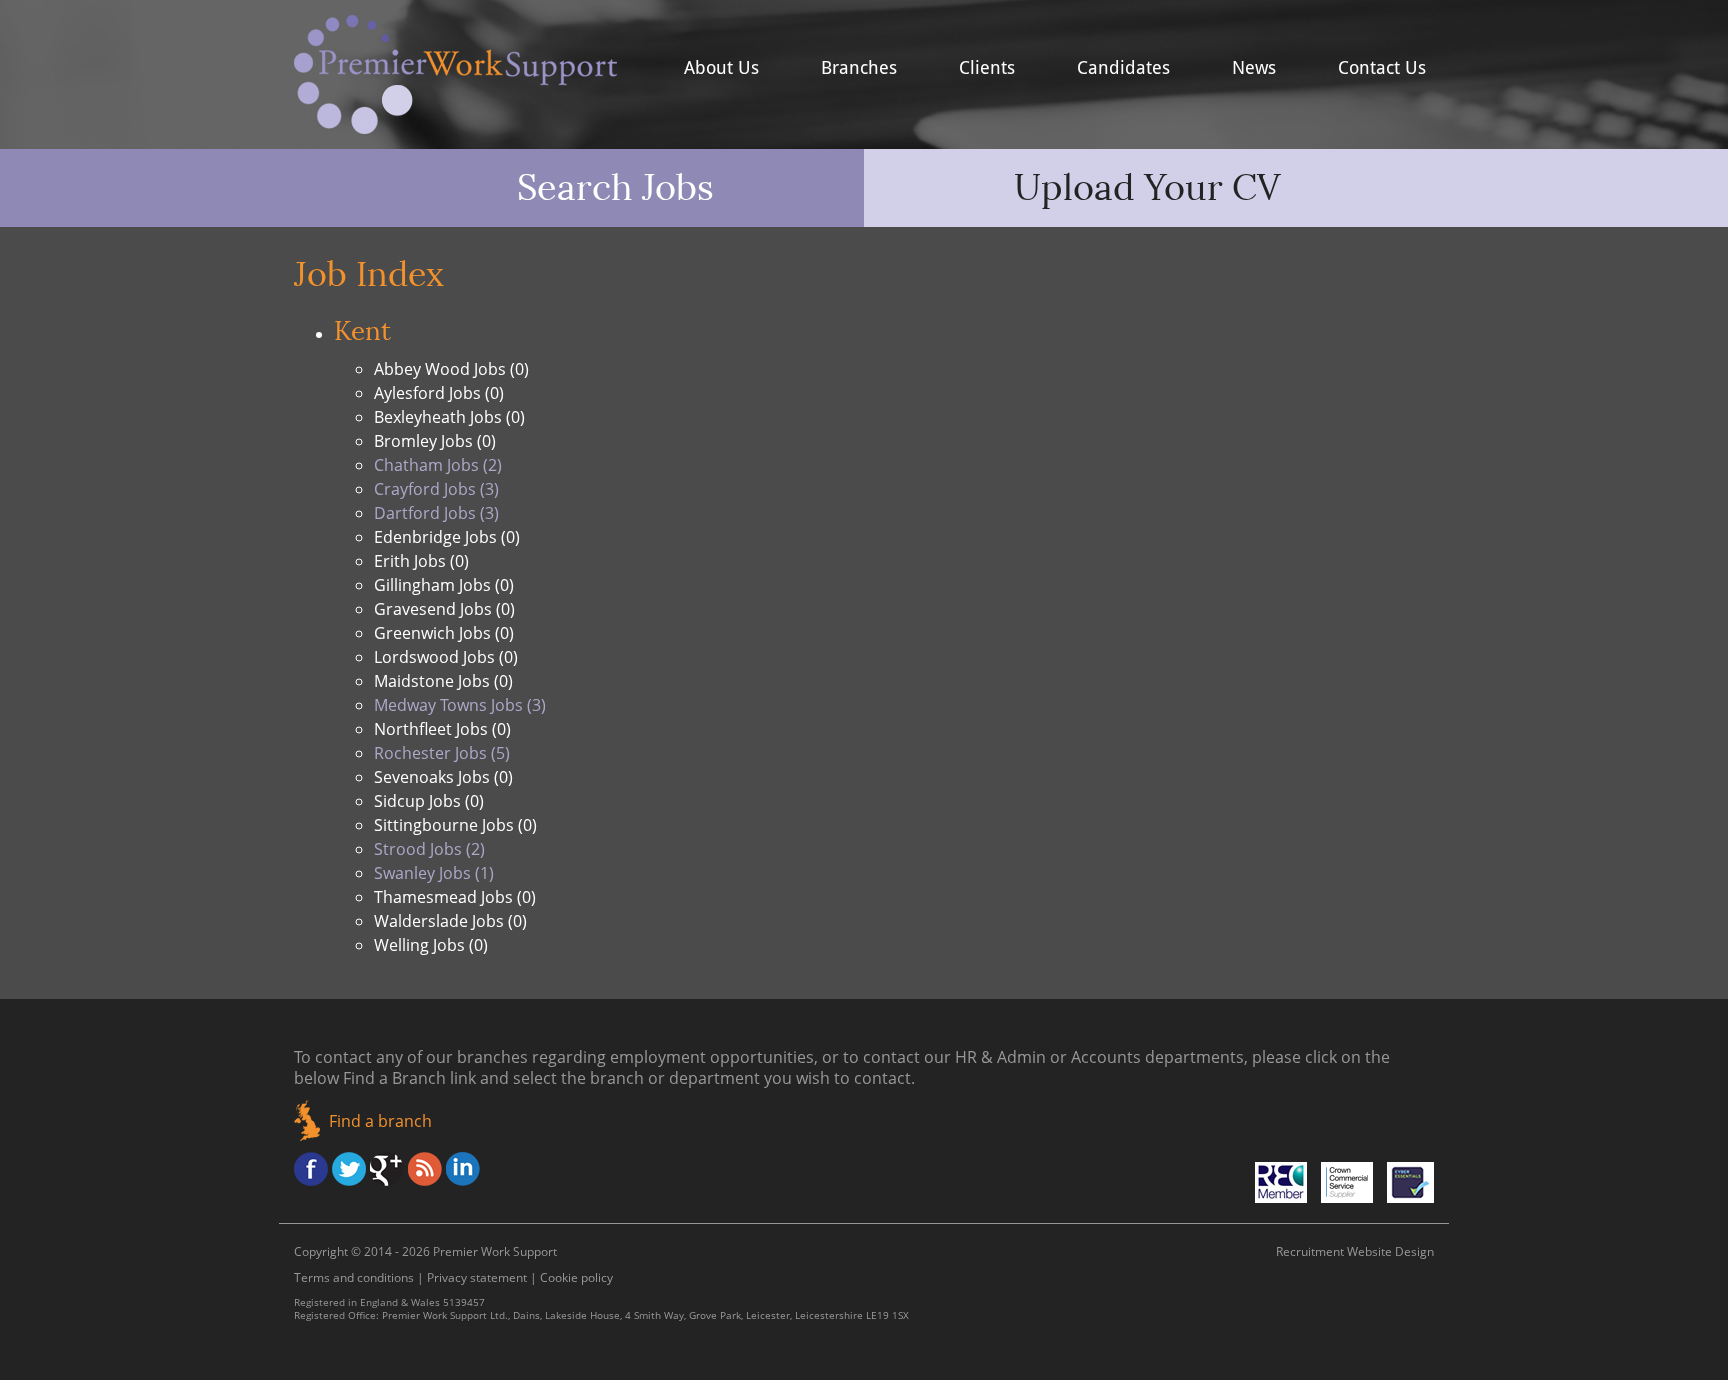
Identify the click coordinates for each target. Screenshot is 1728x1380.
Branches (859, 68)
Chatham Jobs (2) (438, 465)
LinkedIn (463, 1169)
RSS (425, 1169)
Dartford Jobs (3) (436, 513)
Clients (987, 68)
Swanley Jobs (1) (434, 873)
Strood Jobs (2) (429, 849)
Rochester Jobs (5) (442, 753)
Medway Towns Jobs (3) (460, 705)
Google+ (387, 1169)
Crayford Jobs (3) (436, 489)
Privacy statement (477, 1277)
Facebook (311, 1169)
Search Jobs (615, 188)
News (1254, 68)
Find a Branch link (409, 1078)
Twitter (349, 1169)
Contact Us (1382, 68)
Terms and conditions (354, 1277)
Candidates (1123, 68)
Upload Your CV (1147, 188)
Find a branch (380, 1121)
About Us (721, 68)
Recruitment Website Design (1355, 1251)
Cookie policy (576, 1277)
